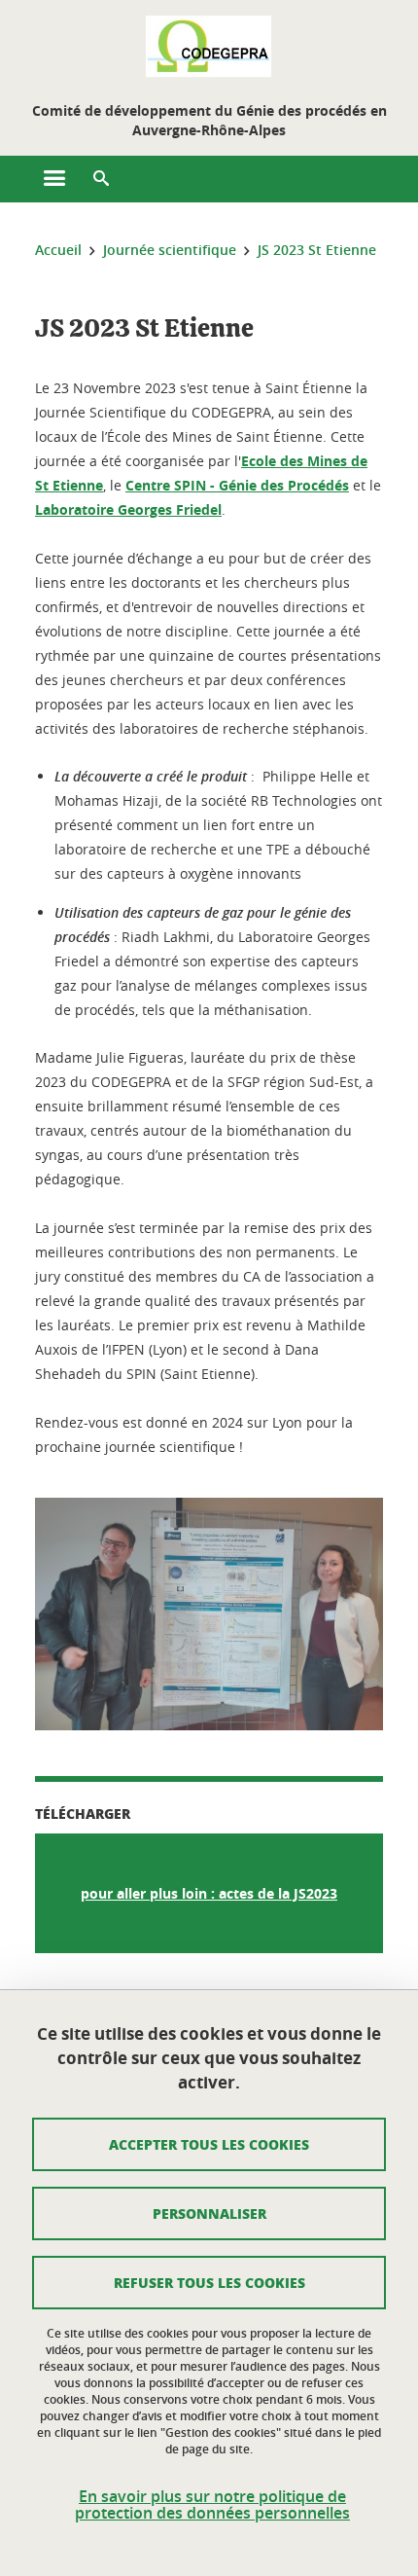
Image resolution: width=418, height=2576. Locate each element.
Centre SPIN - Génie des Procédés (237, 485)
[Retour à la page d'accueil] (209, 47)
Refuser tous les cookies (209, 2282)
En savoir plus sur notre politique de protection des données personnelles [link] (212, 2505)
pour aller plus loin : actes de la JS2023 (209, 1893)
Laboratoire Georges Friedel (128, 509)
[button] (101, 179)
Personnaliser (209, 2213)
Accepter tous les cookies (209, 2144)
